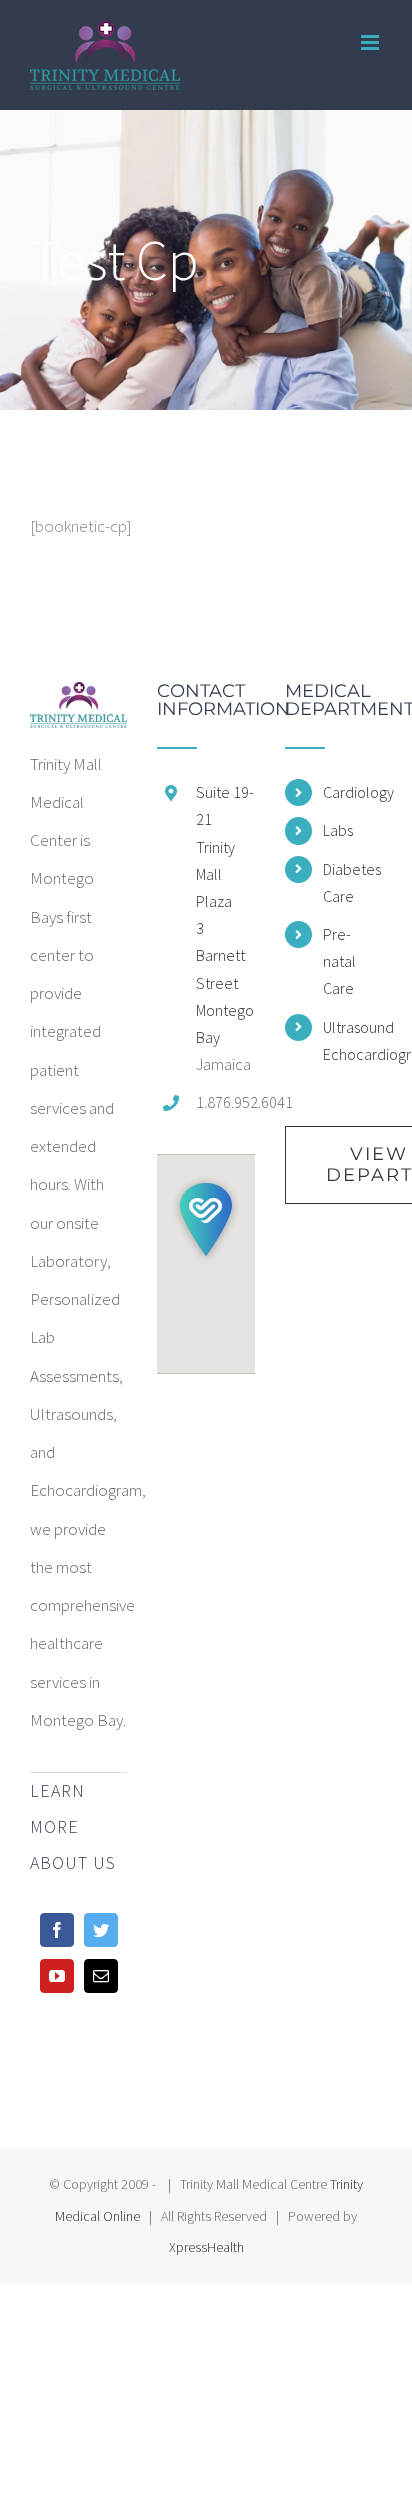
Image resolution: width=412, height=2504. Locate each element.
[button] (206, 1219)
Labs (338, 830)
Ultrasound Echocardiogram (352, 1040)
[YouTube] (57, 1976)
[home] (78, 701)
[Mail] (101, 1976)
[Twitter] (101, 1930)
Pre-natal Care (339, 961)
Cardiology (352, 792)
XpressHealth (206, 2247)
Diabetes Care (352, 882)
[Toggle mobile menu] (371, 42)
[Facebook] (57, 1930)
